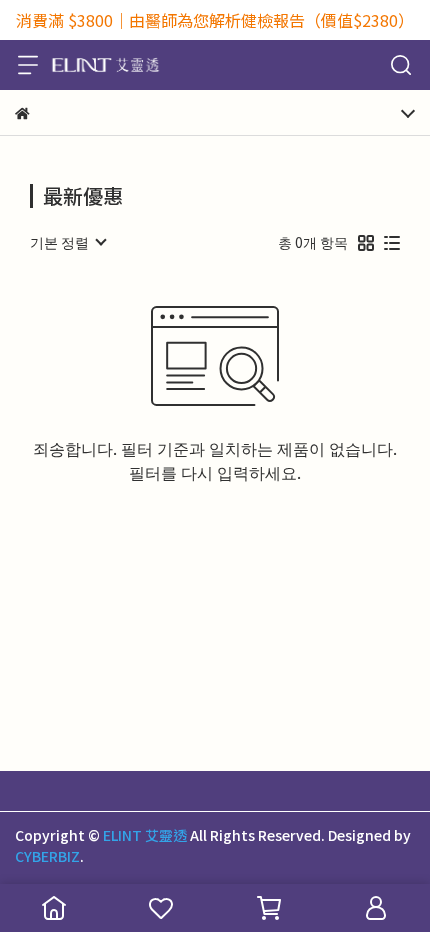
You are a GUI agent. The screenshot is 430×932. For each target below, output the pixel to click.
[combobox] (67, 242)
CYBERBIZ (47, 856)
